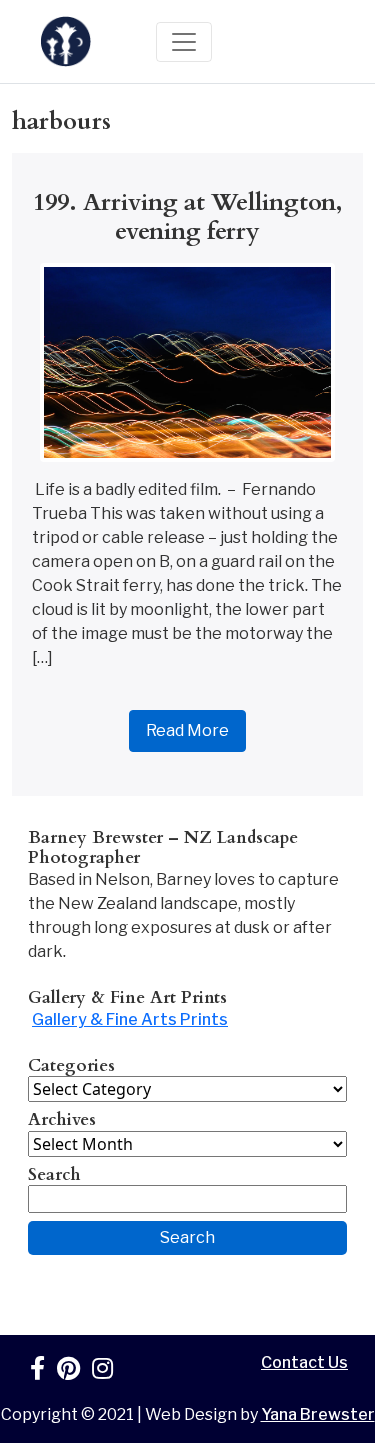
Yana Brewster (318, 1414)
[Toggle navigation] (184, 42)
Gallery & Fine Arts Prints (130, 1019)
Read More (187, 730)
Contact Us (304, 1362)
